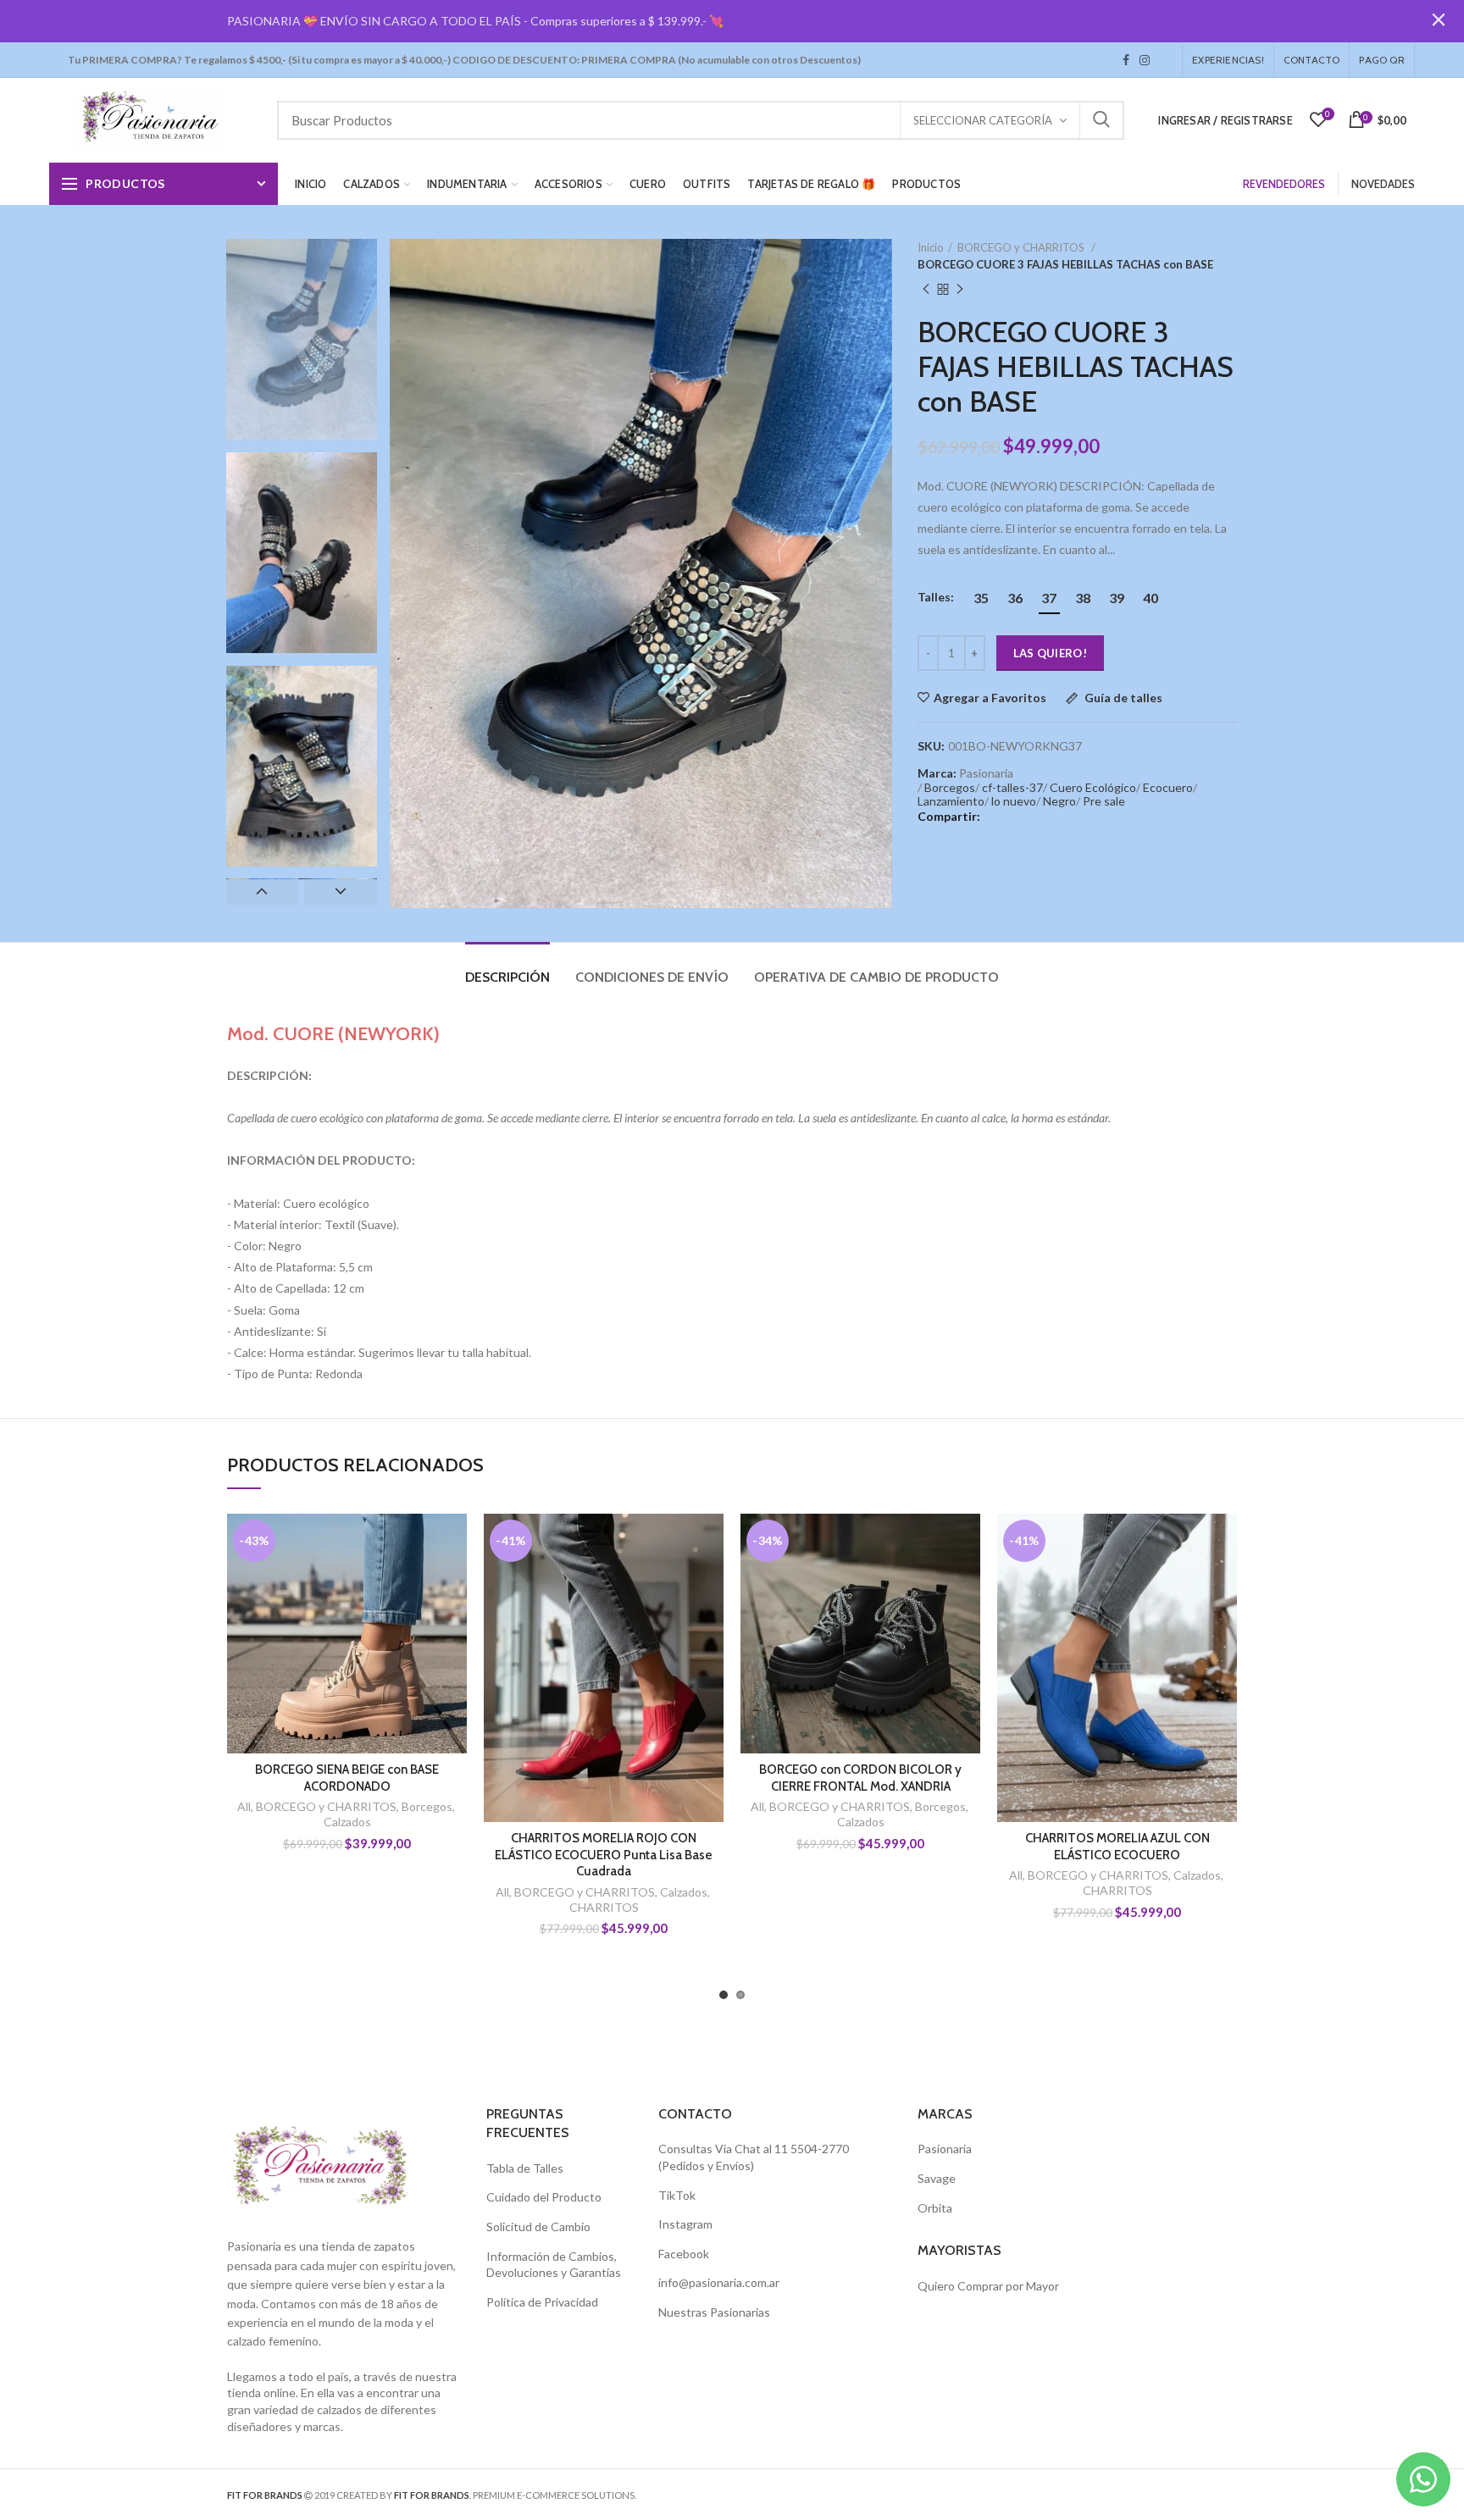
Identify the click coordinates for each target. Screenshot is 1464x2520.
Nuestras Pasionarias (714, 2312)
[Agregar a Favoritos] (454, 1541)
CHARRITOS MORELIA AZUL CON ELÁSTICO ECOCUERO (1117, 1847)
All (244, 1806)
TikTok (1160, 60)
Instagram (1145, 60)
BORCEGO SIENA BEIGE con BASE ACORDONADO (347, 1778)
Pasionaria (945, 2149)
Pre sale (1104, 801)
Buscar (1101, 120)
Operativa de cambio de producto (876, 977)
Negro (1059, 801)
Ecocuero (1168, 787)
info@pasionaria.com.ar (719, 2282)
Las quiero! (1050, 653)
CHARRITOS (604, 1907)
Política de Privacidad (542, 2302)
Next (340, 892)
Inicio (931, 247)
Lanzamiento (951, 801)
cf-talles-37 (1012, 787)
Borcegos (950, 787)
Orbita (935, 2208)
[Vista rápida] (454, 1617)
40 (1151, 598)
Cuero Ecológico (1093, 787)
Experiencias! (1228, 60)
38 (1083, 598)
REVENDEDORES (1284, 184)
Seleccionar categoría (983, 120)
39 (1117, 598)
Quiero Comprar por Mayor (988, 2286)
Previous (262, 892)
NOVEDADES (1383, 184)
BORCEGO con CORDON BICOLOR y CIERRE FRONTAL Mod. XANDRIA (860, 1778)
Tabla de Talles (525, 2168)
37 (1049, 598)
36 (1015, 598)
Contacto (1312, 60)
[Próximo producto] (960, 290)
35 (981, 598)
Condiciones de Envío (652, 977)
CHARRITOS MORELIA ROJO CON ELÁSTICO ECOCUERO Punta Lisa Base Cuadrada (604, 1855)
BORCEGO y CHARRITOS (1022, 247)
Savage (937, 2178)
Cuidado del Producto (544, 2197)
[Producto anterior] (926, 290)
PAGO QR (1381, 60)
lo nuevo (1014, 801)
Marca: (937, 773)
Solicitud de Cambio (538, 2226)
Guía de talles (1122, 698)
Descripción (507, 977)
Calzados (347, 1822)
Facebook (1126, 60)
